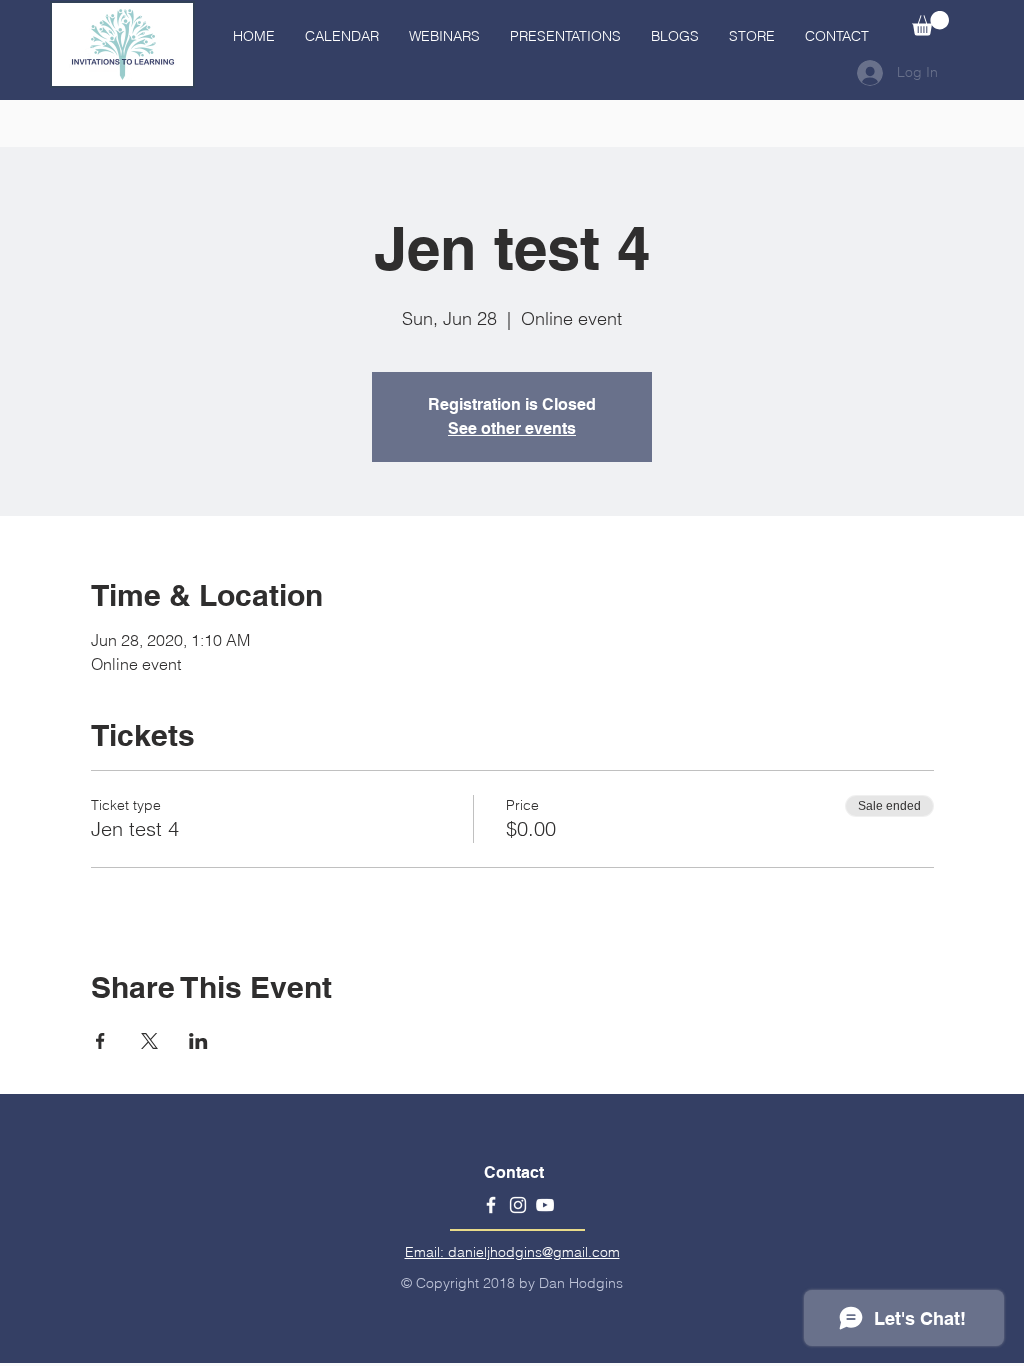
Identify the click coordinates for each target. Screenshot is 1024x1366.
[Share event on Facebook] (100, 1041)
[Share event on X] (149, 1041)
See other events (512, 428)
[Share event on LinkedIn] (198, 1041)
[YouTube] (545, 1205)
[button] (930, 23)
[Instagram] (518, 1205)
